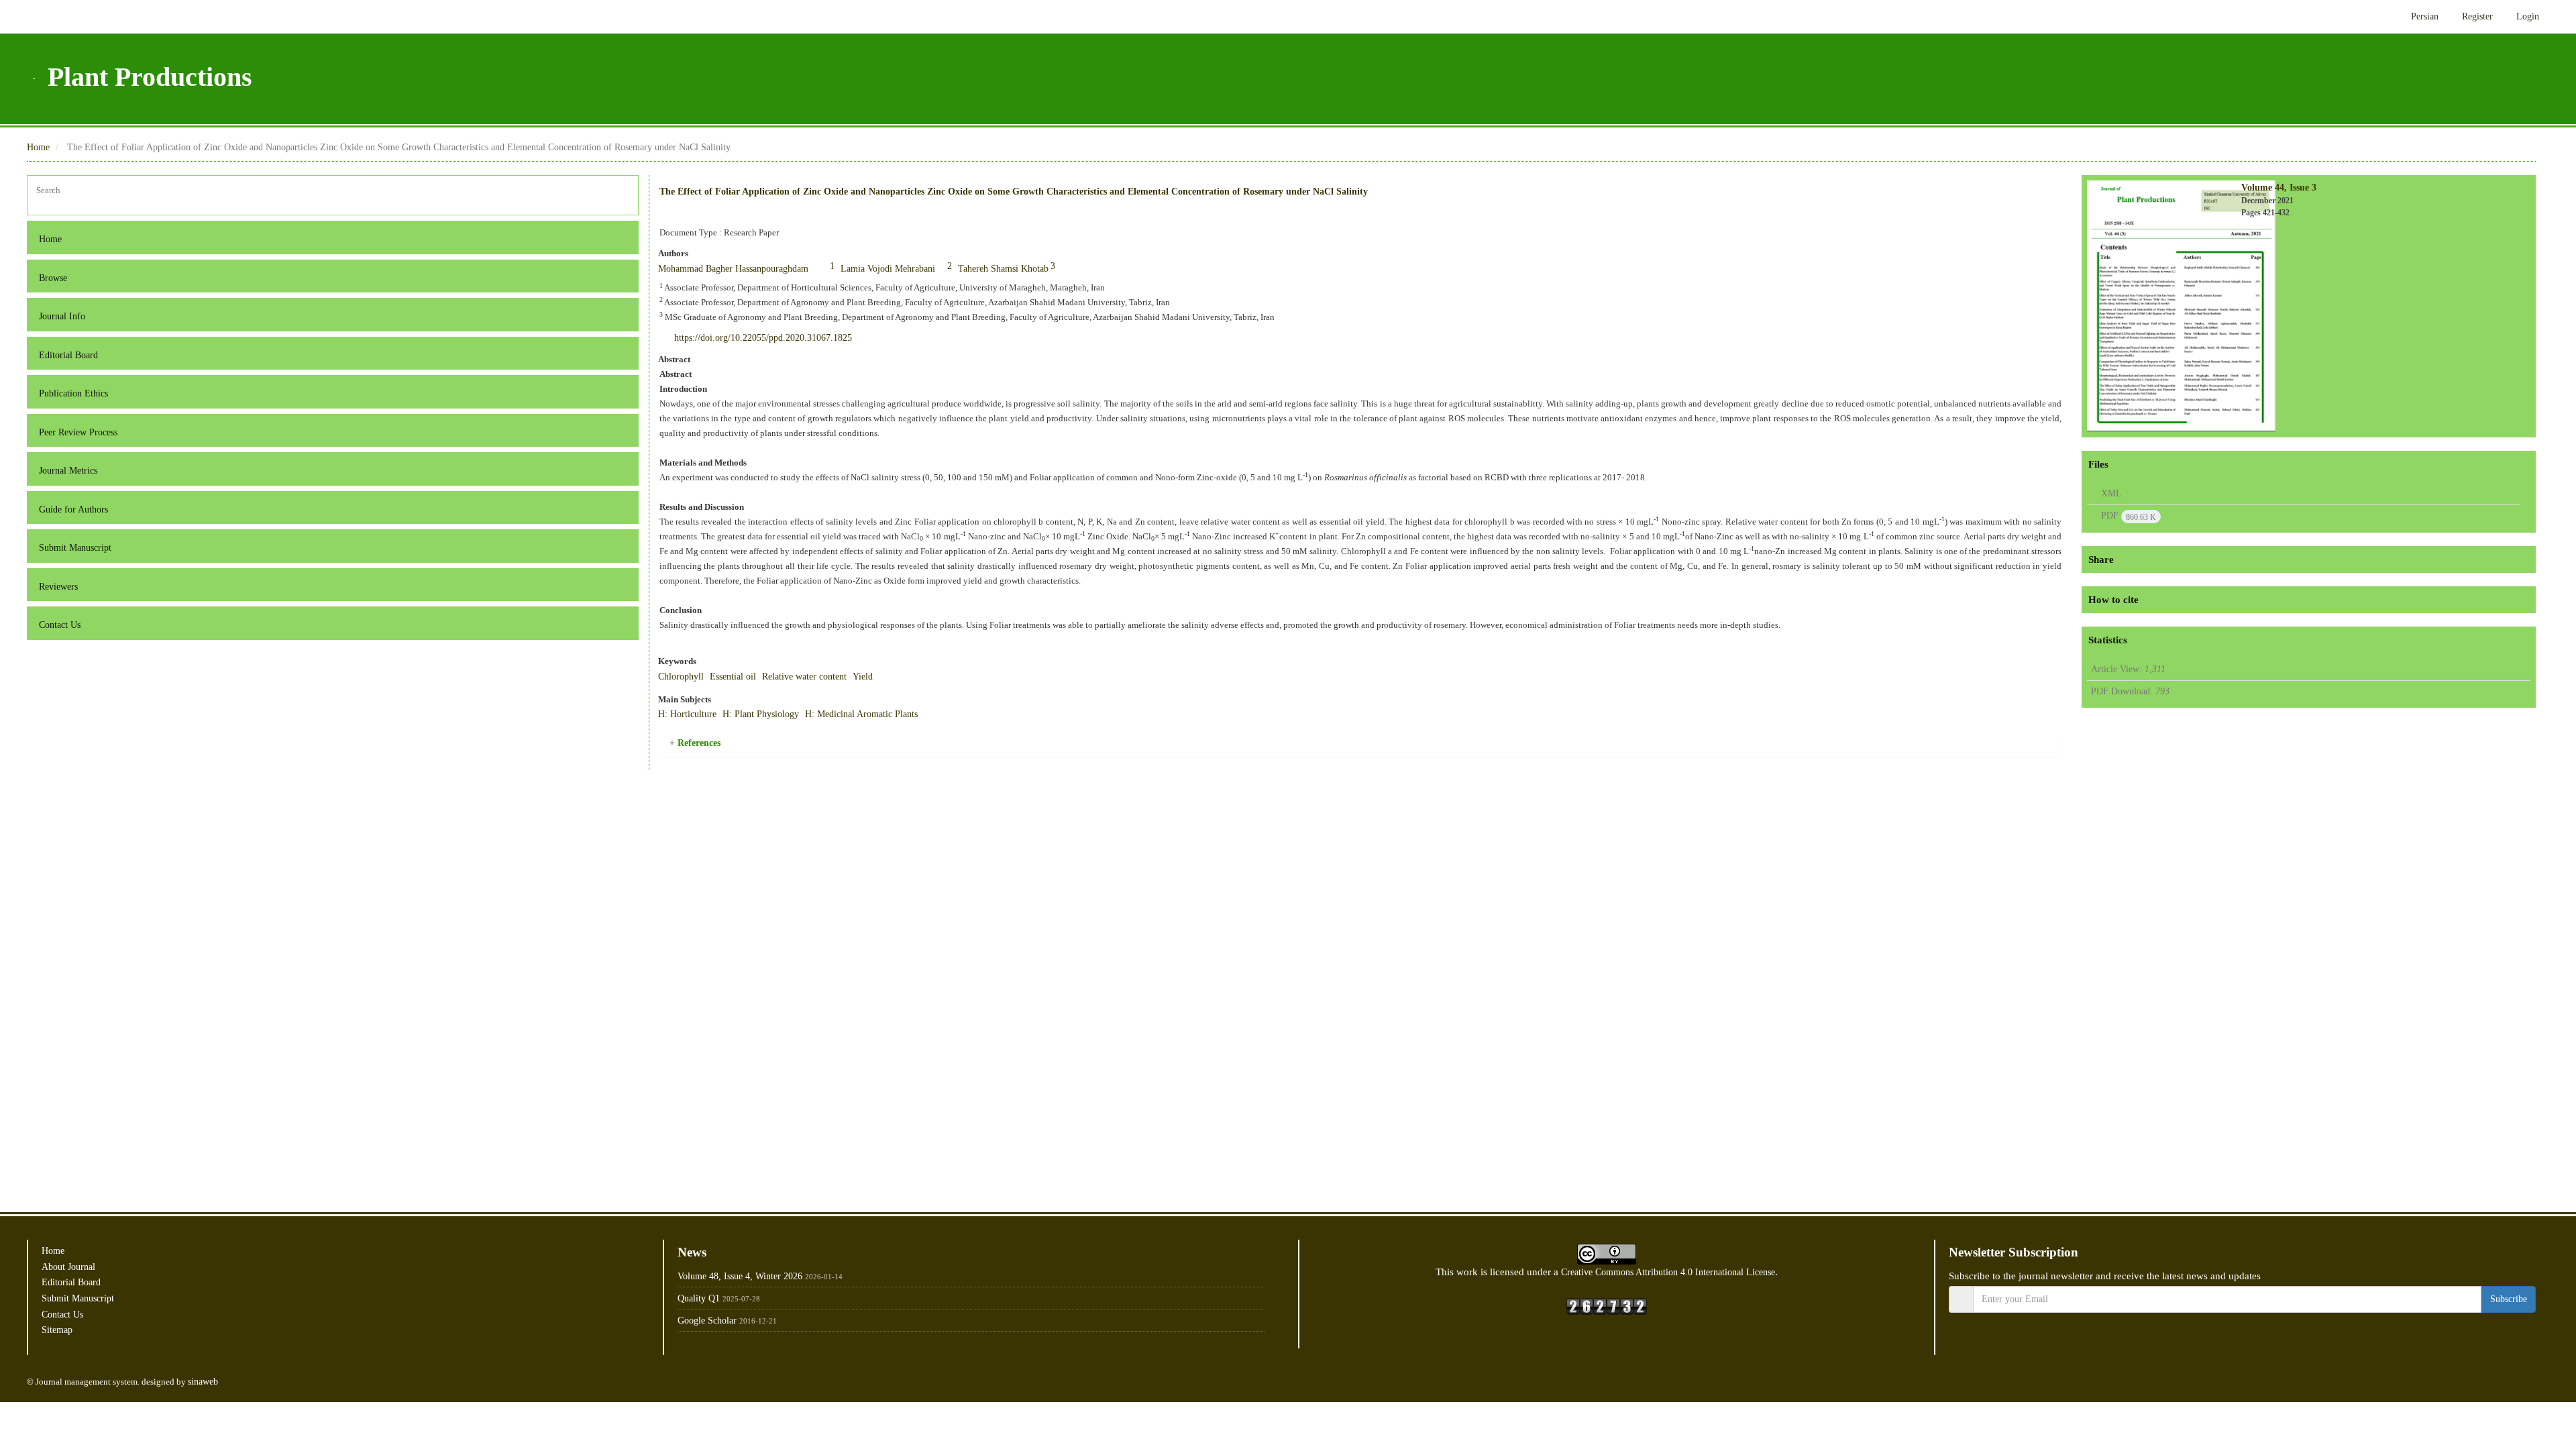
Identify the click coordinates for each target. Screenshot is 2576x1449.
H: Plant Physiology (773, 714)
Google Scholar (711, 1321)
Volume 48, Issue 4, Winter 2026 (749, 1276)
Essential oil (743, 677)
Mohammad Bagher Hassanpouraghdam (750, 269)
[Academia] (2487, 1347)
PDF (2128, 516)
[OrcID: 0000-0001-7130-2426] (858, 266)
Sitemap (60, 1330)
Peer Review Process (85, 432)
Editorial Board (72, 355)
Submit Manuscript (82, 548)
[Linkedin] (2467, 1347)
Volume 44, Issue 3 (2284, 187)
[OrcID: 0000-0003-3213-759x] (994, 266)
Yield (893, 677)
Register (2472, 16)
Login (2526, 16)
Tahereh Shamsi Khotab (1066, 269)
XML (2109, 493)
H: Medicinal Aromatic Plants (886, 714)
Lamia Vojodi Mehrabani (931, 269)
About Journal (72, 1267)
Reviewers (62, 587)
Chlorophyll (684, 677)
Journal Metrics (73, 471)
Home (40, 147)
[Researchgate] (2509, 1347)
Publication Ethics (79, 393)
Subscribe (2505, 1299)
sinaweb (224, 1382)
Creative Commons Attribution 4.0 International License (1673, 1272)
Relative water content (826, 677)
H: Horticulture (691, 714)
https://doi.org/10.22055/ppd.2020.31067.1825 (782, 337)
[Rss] (2528, 1347)
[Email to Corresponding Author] (847, 267)
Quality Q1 (701, 1298)
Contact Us (63, 625)
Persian (2413, 16)
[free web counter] (1607, 1305)
